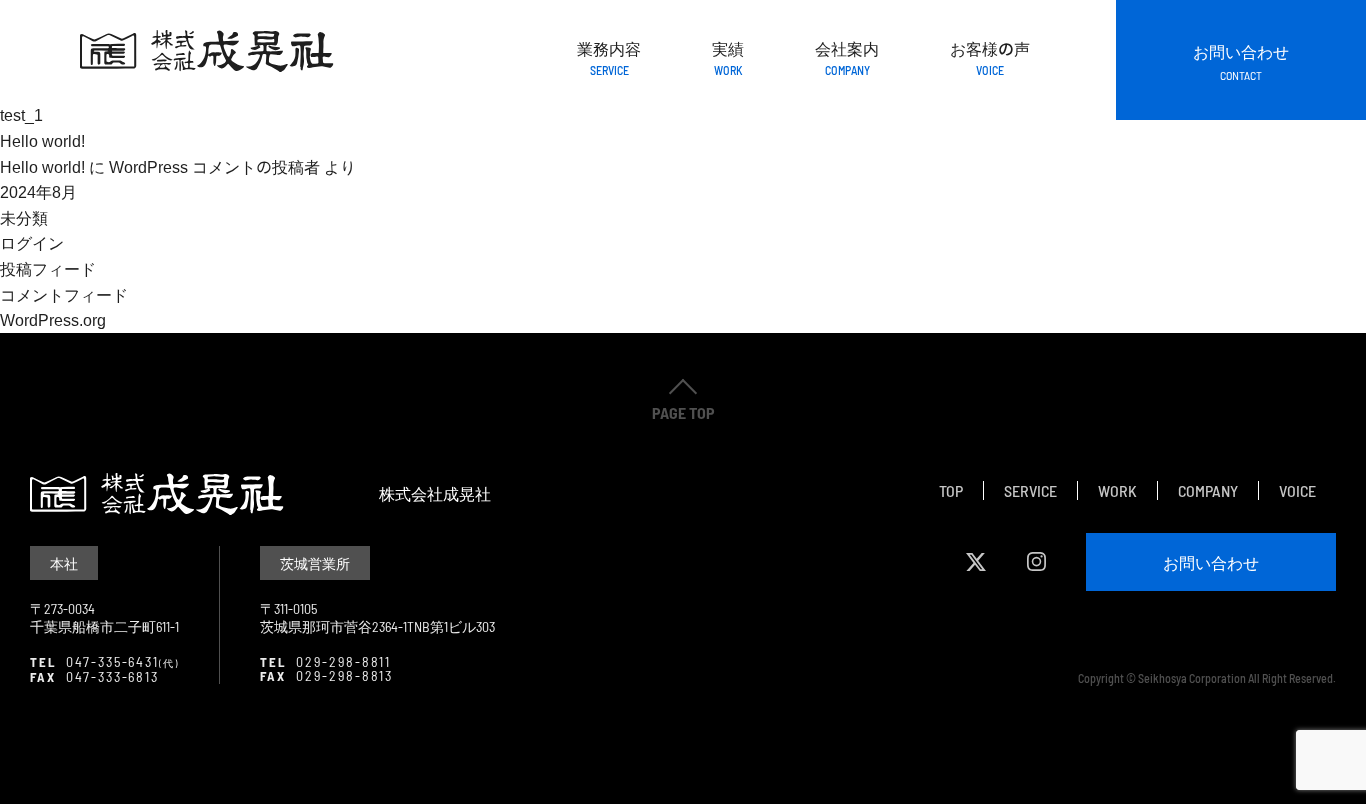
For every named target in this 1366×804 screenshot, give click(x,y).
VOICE (1297, 490)
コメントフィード (64, 294)
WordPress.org (53, 319)
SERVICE (1030, 490)
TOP (951, 490)
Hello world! (42, 140)
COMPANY (1208, 490)
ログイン (32, 242)
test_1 (21, 114)
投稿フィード (48, 268)
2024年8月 (38, 191)
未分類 (24, 217)
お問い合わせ (1241, 60)
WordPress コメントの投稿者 (214, 166)
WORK (1117, 490)
